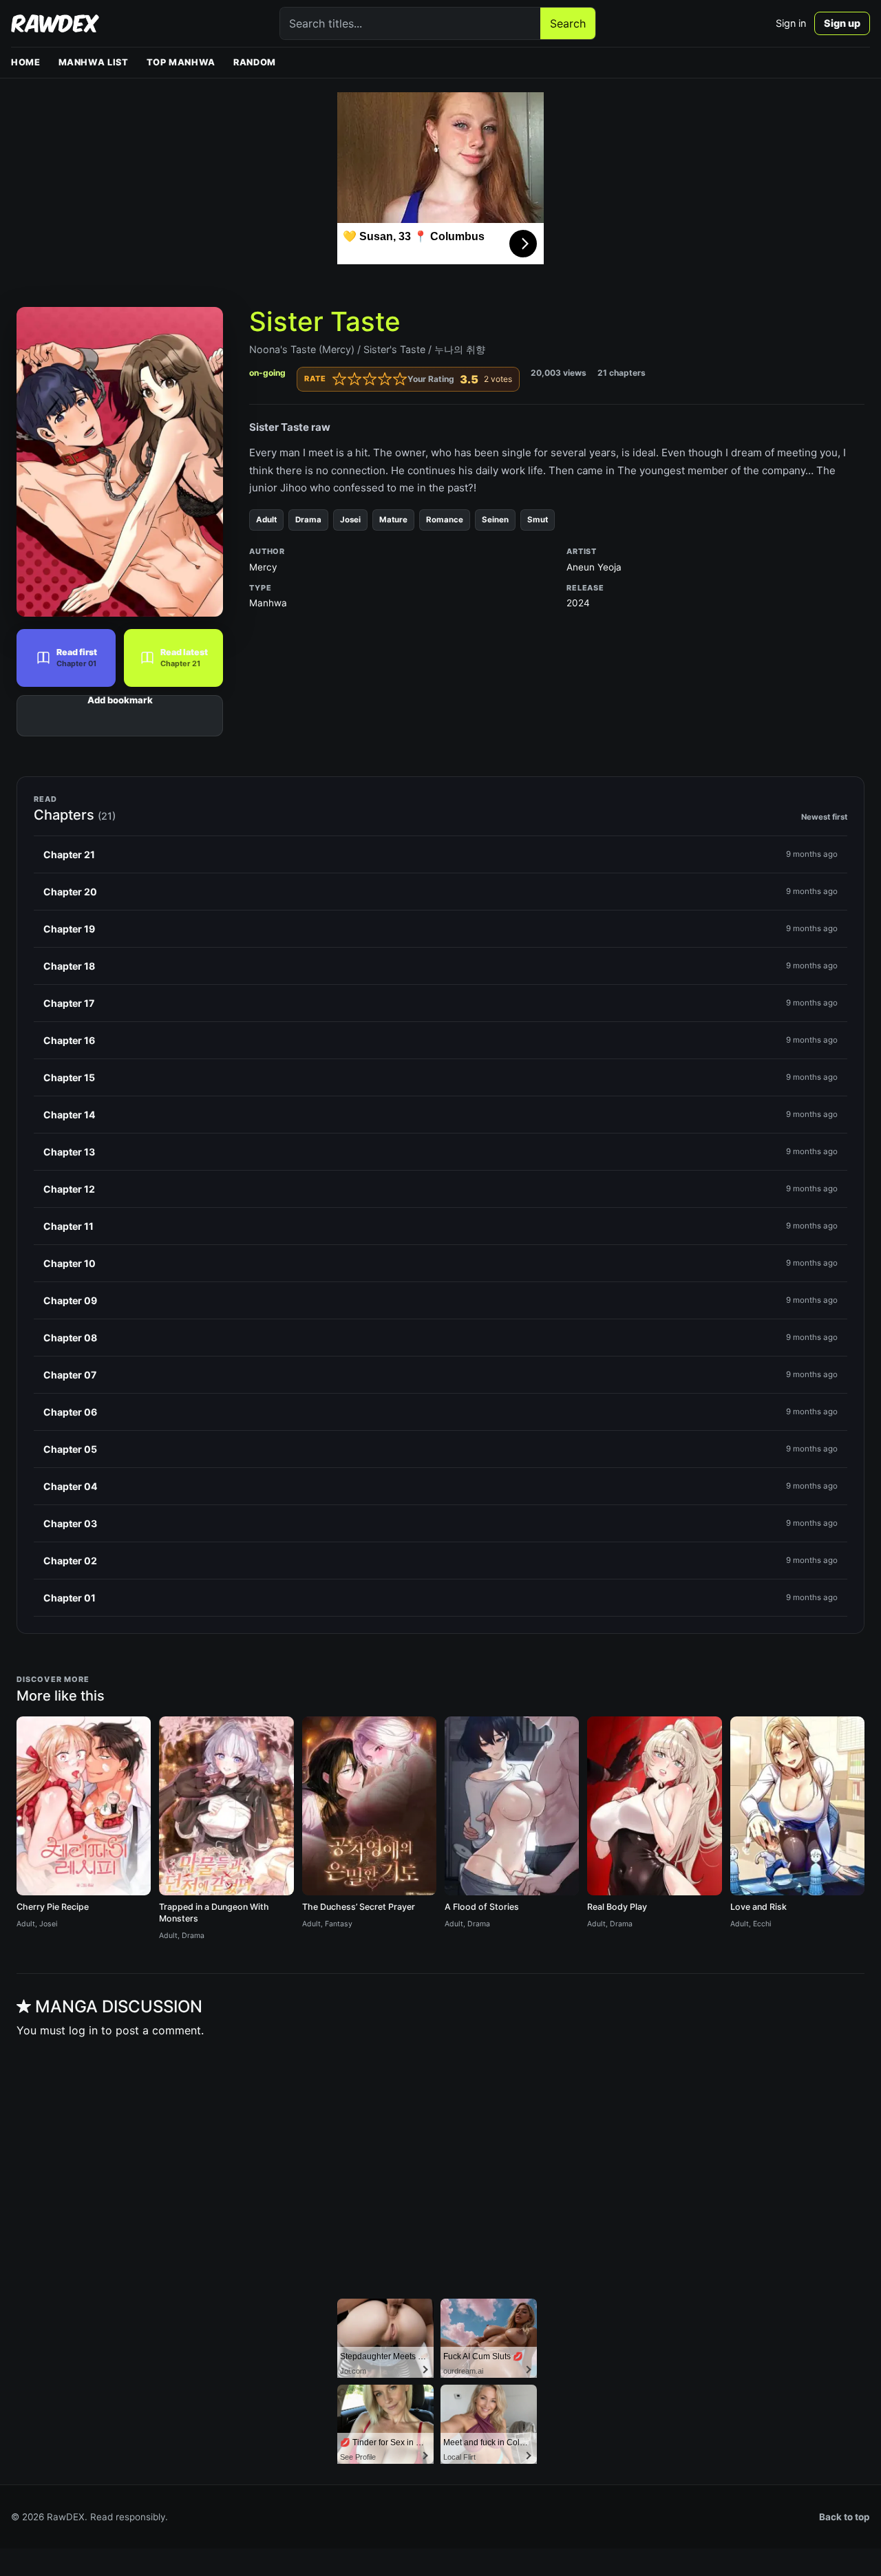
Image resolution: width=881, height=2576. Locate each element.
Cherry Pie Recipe (53, 1907)
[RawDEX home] (55, 23)
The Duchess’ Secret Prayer (359, 1907)
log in (83, 2030)
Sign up (842, 23)
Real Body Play (617, 1907)
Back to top (845, 2517)
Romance (445, 520)
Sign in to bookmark (120, 716)
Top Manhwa (181, 62)
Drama (308, 520)
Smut (538, 520)
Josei (350, 520)
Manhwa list (94, 62)
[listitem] (440, 855)
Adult (266, 520)
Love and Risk (758, 1907)
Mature (393, 520)
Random (255, 62)
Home (26, 62)
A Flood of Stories (482, 1907)
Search (568, 23)
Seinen (495, 520)
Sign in (791, 23)
